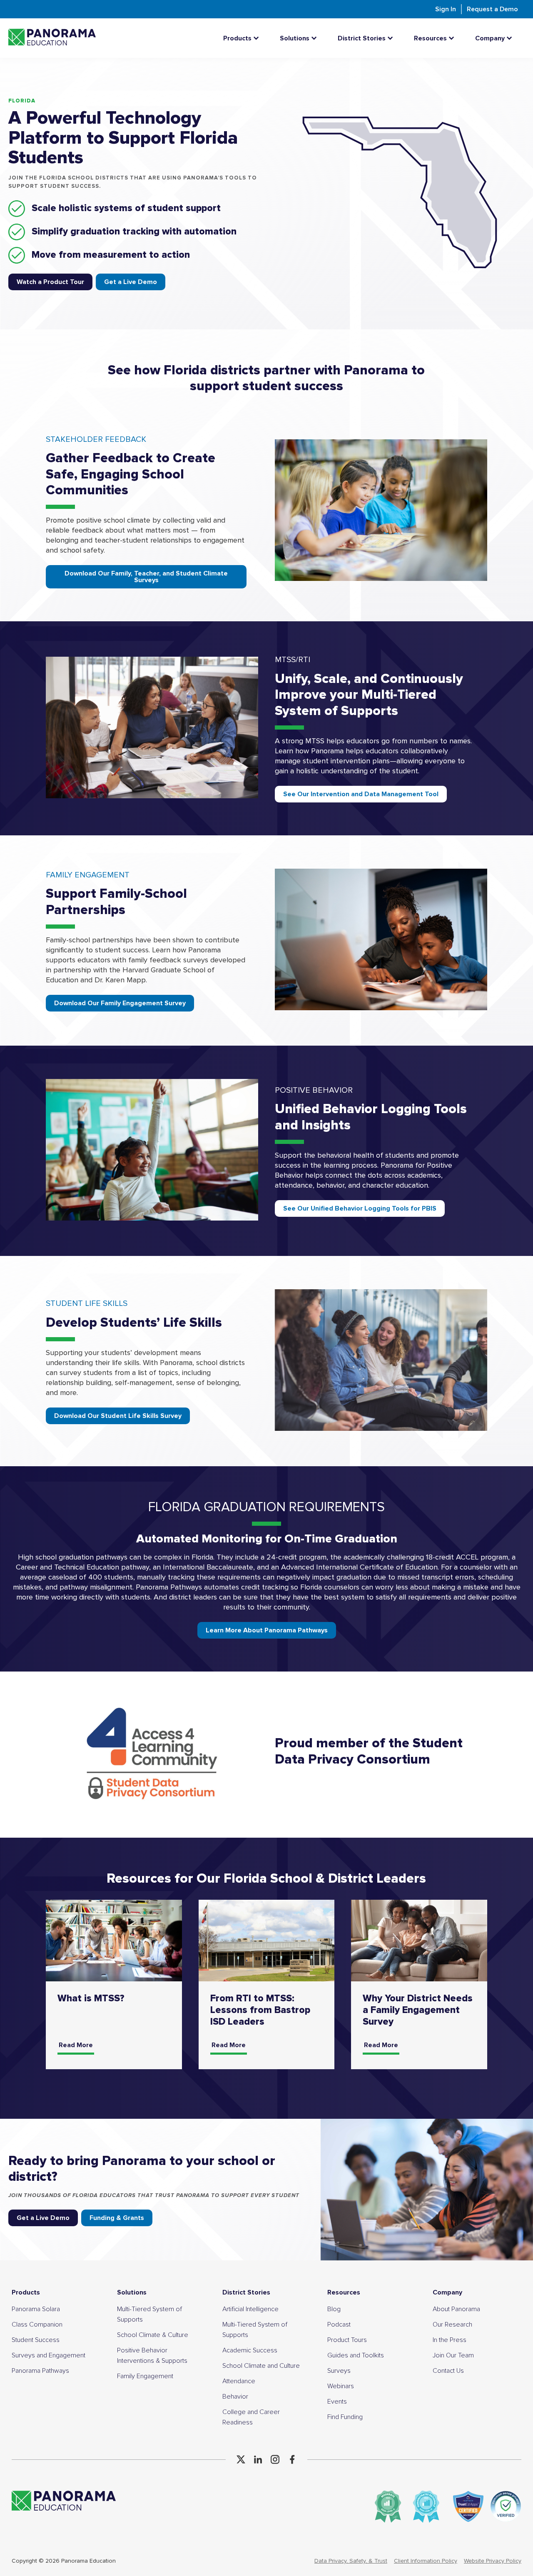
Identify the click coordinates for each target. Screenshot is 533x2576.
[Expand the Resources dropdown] (453, 38)
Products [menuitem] (26, 2292)
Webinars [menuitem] (341, 2386)
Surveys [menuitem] (339, 2371)
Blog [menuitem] (334, 2309)
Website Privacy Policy (493, 2561)
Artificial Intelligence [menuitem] (250, 2309)
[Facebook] (292, 2459)
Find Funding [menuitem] (345, 2417)
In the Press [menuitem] (450, 2340)
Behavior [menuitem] (235, 2397)
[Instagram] (275, 2459)
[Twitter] (241, 2459)
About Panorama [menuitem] (456, 2309)
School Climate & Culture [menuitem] (153, 2335)
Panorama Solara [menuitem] (36, 2309)
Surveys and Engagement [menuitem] (49, 2355)
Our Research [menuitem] (452, 2324)
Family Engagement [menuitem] (145, 2376)
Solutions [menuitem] (132, 2292)
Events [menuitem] (337, 2402)
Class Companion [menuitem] (37, 2324)
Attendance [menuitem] (239, 2381)
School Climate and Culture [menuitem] (261, 2366)
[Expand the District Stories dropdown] (392, 38)
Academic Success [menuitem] (250, 2350)
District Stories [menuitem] (246, 2292)
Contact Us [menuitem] (448, 2371)
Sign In (446, 9)
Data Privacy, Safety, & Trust (351, 2561)
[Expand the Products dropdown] (258, 38)
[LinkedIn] (258, 2459)
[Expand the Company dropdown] (511, 38)
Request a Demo (492, 9)
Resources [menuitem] (344, 2292)
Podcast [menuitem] (339, 2324)
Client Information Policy (426, 2561)
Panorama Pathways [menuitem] (40, 2371)
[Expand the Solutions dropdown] (316, 38)
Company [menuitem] (447, 2292)
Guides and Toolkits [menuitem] (356, 2355)
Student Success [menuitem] (36, 2340)
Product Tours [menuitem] (347, 2340)
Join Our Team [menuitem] (453, 2355)
